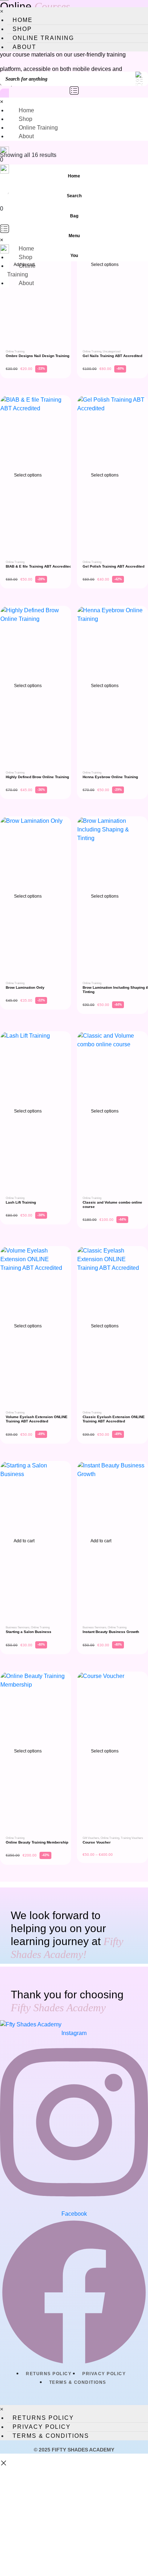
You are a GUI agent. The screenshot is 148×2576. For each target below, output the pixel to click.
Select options (104, 265)
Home (23, 20)
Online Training (43, 38)
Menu (74, 236)
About (24, 47)
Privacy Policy (104, 2374)
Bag (74, 216)
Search (74, 196)
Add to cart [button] (24, 1541)
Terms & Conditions (78, 2382)
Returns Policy (49, 2374)
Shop (22, 29)
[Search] (69, 64)
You (74, 256)
